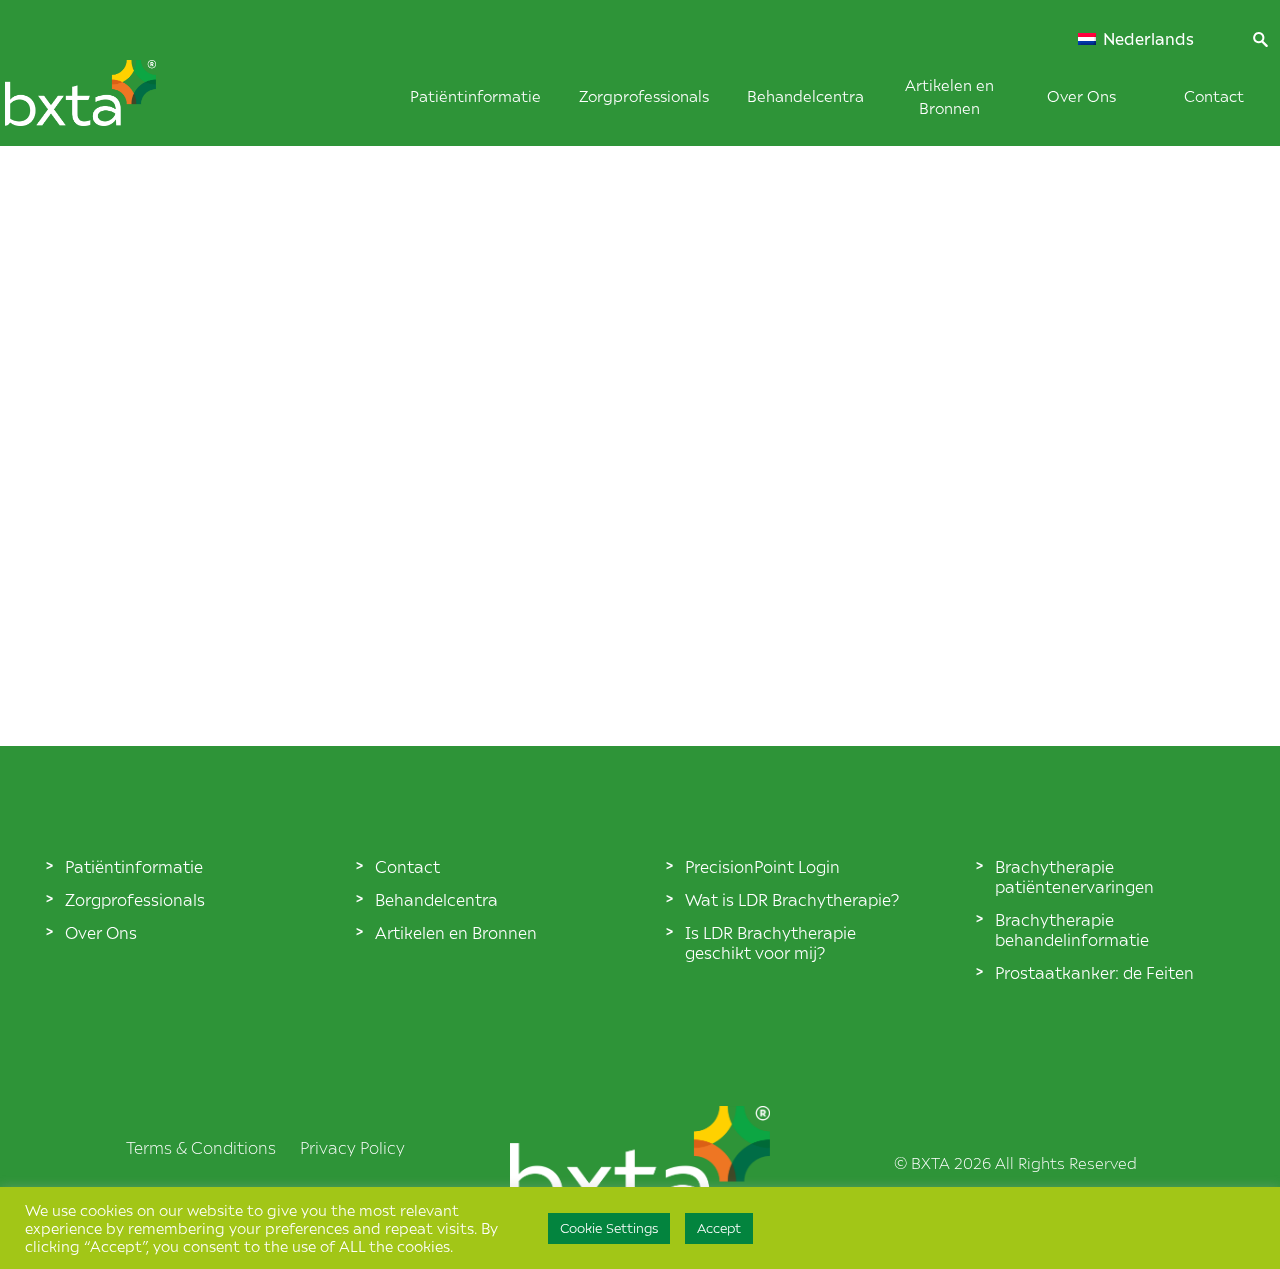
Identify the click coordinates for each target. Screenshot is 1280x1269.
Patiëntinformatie (475, 95)
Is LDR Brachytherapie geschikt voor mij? (770, 942)
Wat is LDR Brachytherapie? (792, 899)
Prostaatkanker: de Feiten (1094, 972)
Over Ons (1081, 95)
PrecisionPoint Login (762, 866)
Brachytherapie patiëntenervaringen (1074, 876)
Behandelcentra (805, 95)
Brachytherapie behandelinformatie (1072, 929)
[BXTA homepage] (114, 103)
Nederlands (1146, 39)
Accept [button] (719, 1228)
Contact (1214, 95)
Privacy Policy (352, 1147)
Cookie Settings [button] (609, 1228)
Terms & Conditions (201, 1147)
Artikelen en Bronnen (456, 932)
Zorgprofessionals (644, 95)
